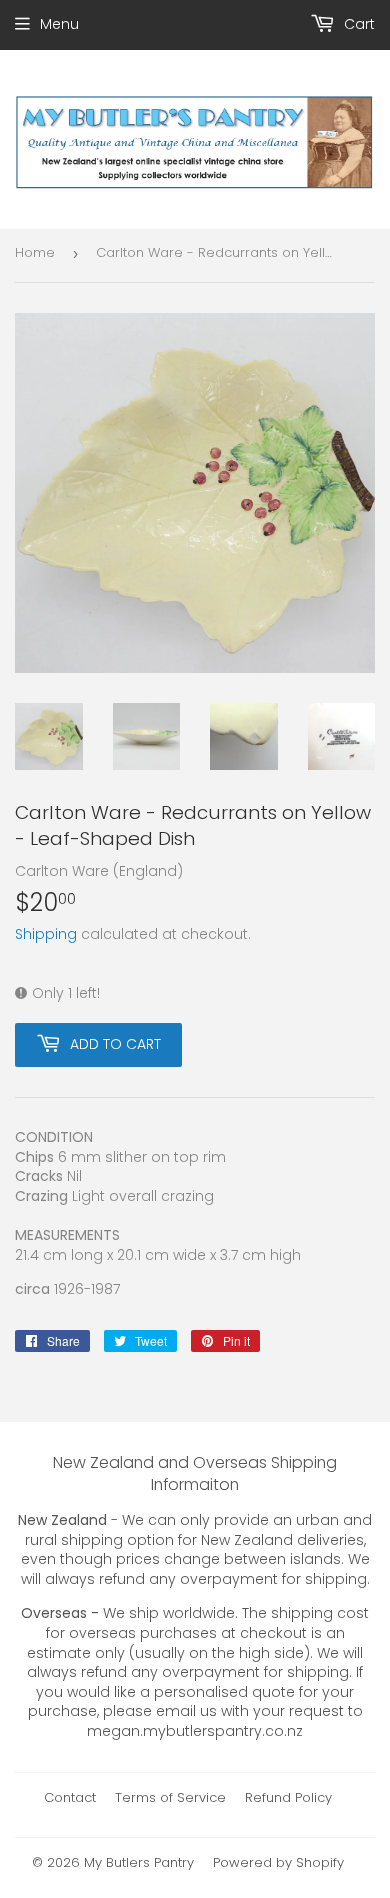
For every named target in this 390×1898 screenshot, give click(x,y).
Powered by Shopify (278, 1862)
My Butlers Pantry (139, 1862)
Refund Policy (288, 1797)
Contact (70, 1797)
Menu (59, 24)
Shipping (46, 934)
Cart (357, 24)
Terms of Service (170, 1797)
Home (35, 252)
